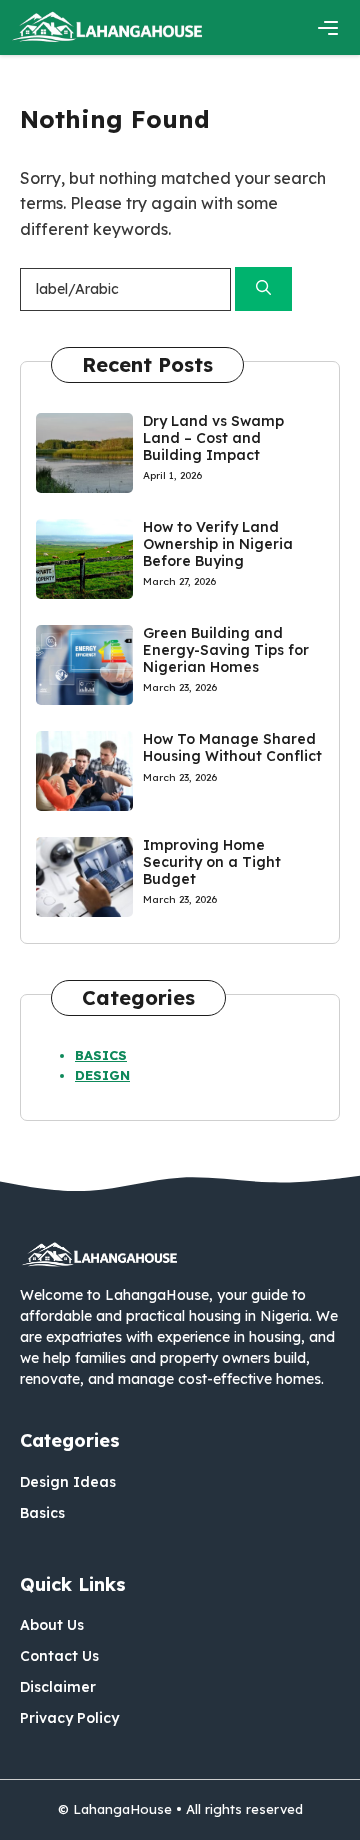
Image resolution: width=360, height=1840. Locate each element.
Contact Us (59, 1656)
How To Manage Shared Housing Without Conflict (232, 747)
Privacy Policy (69, 1718)
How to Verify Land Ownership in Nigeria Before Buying (218, 544)
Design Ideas (68, 1482)
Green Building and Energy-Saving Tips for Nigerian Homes (226, 650)
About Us (52, 1625)
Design (102, 1075)
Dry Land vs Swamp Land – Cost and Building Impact (213, 438)
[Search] (263, 289)
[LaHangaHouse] (108, 27)
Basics (101, 1055)
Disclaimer (58, 1687)
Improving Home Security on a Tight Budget (212, 862)
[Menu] (328, 28)
